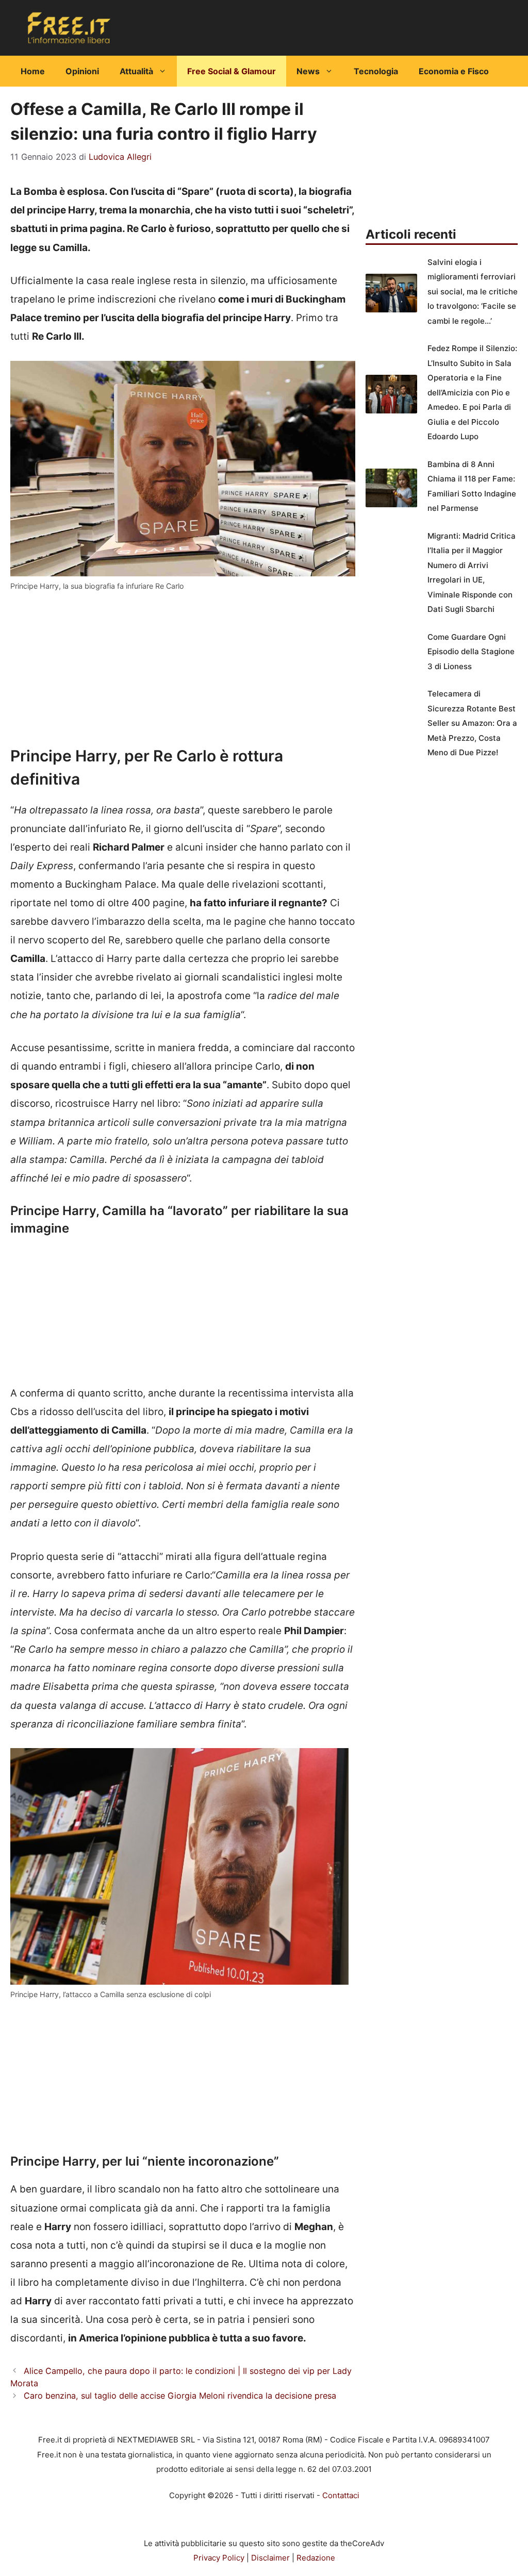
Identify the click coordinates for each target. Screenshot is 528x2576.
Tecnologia (376, 71)
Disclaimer (270, 2558)
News (308, 71)
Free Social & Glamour (232, 71)
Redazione (316, 2558)
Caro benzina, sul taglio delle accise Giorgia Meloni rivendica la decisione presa (180, 2396)
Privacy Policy (219, 2558)
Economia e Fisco (454, 71)
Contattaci (341, 2495)
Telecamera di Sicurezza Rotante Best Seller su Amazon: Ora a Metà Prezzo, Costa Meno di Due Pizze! (472, 723)
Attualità (136, 71)
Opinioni (82, 71)
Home (33, 71)
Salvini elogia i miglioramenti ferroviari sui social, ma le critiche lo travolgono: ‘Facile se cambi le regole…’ (473, 292)
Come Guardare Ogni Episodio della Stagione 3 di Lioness (471, 652)
